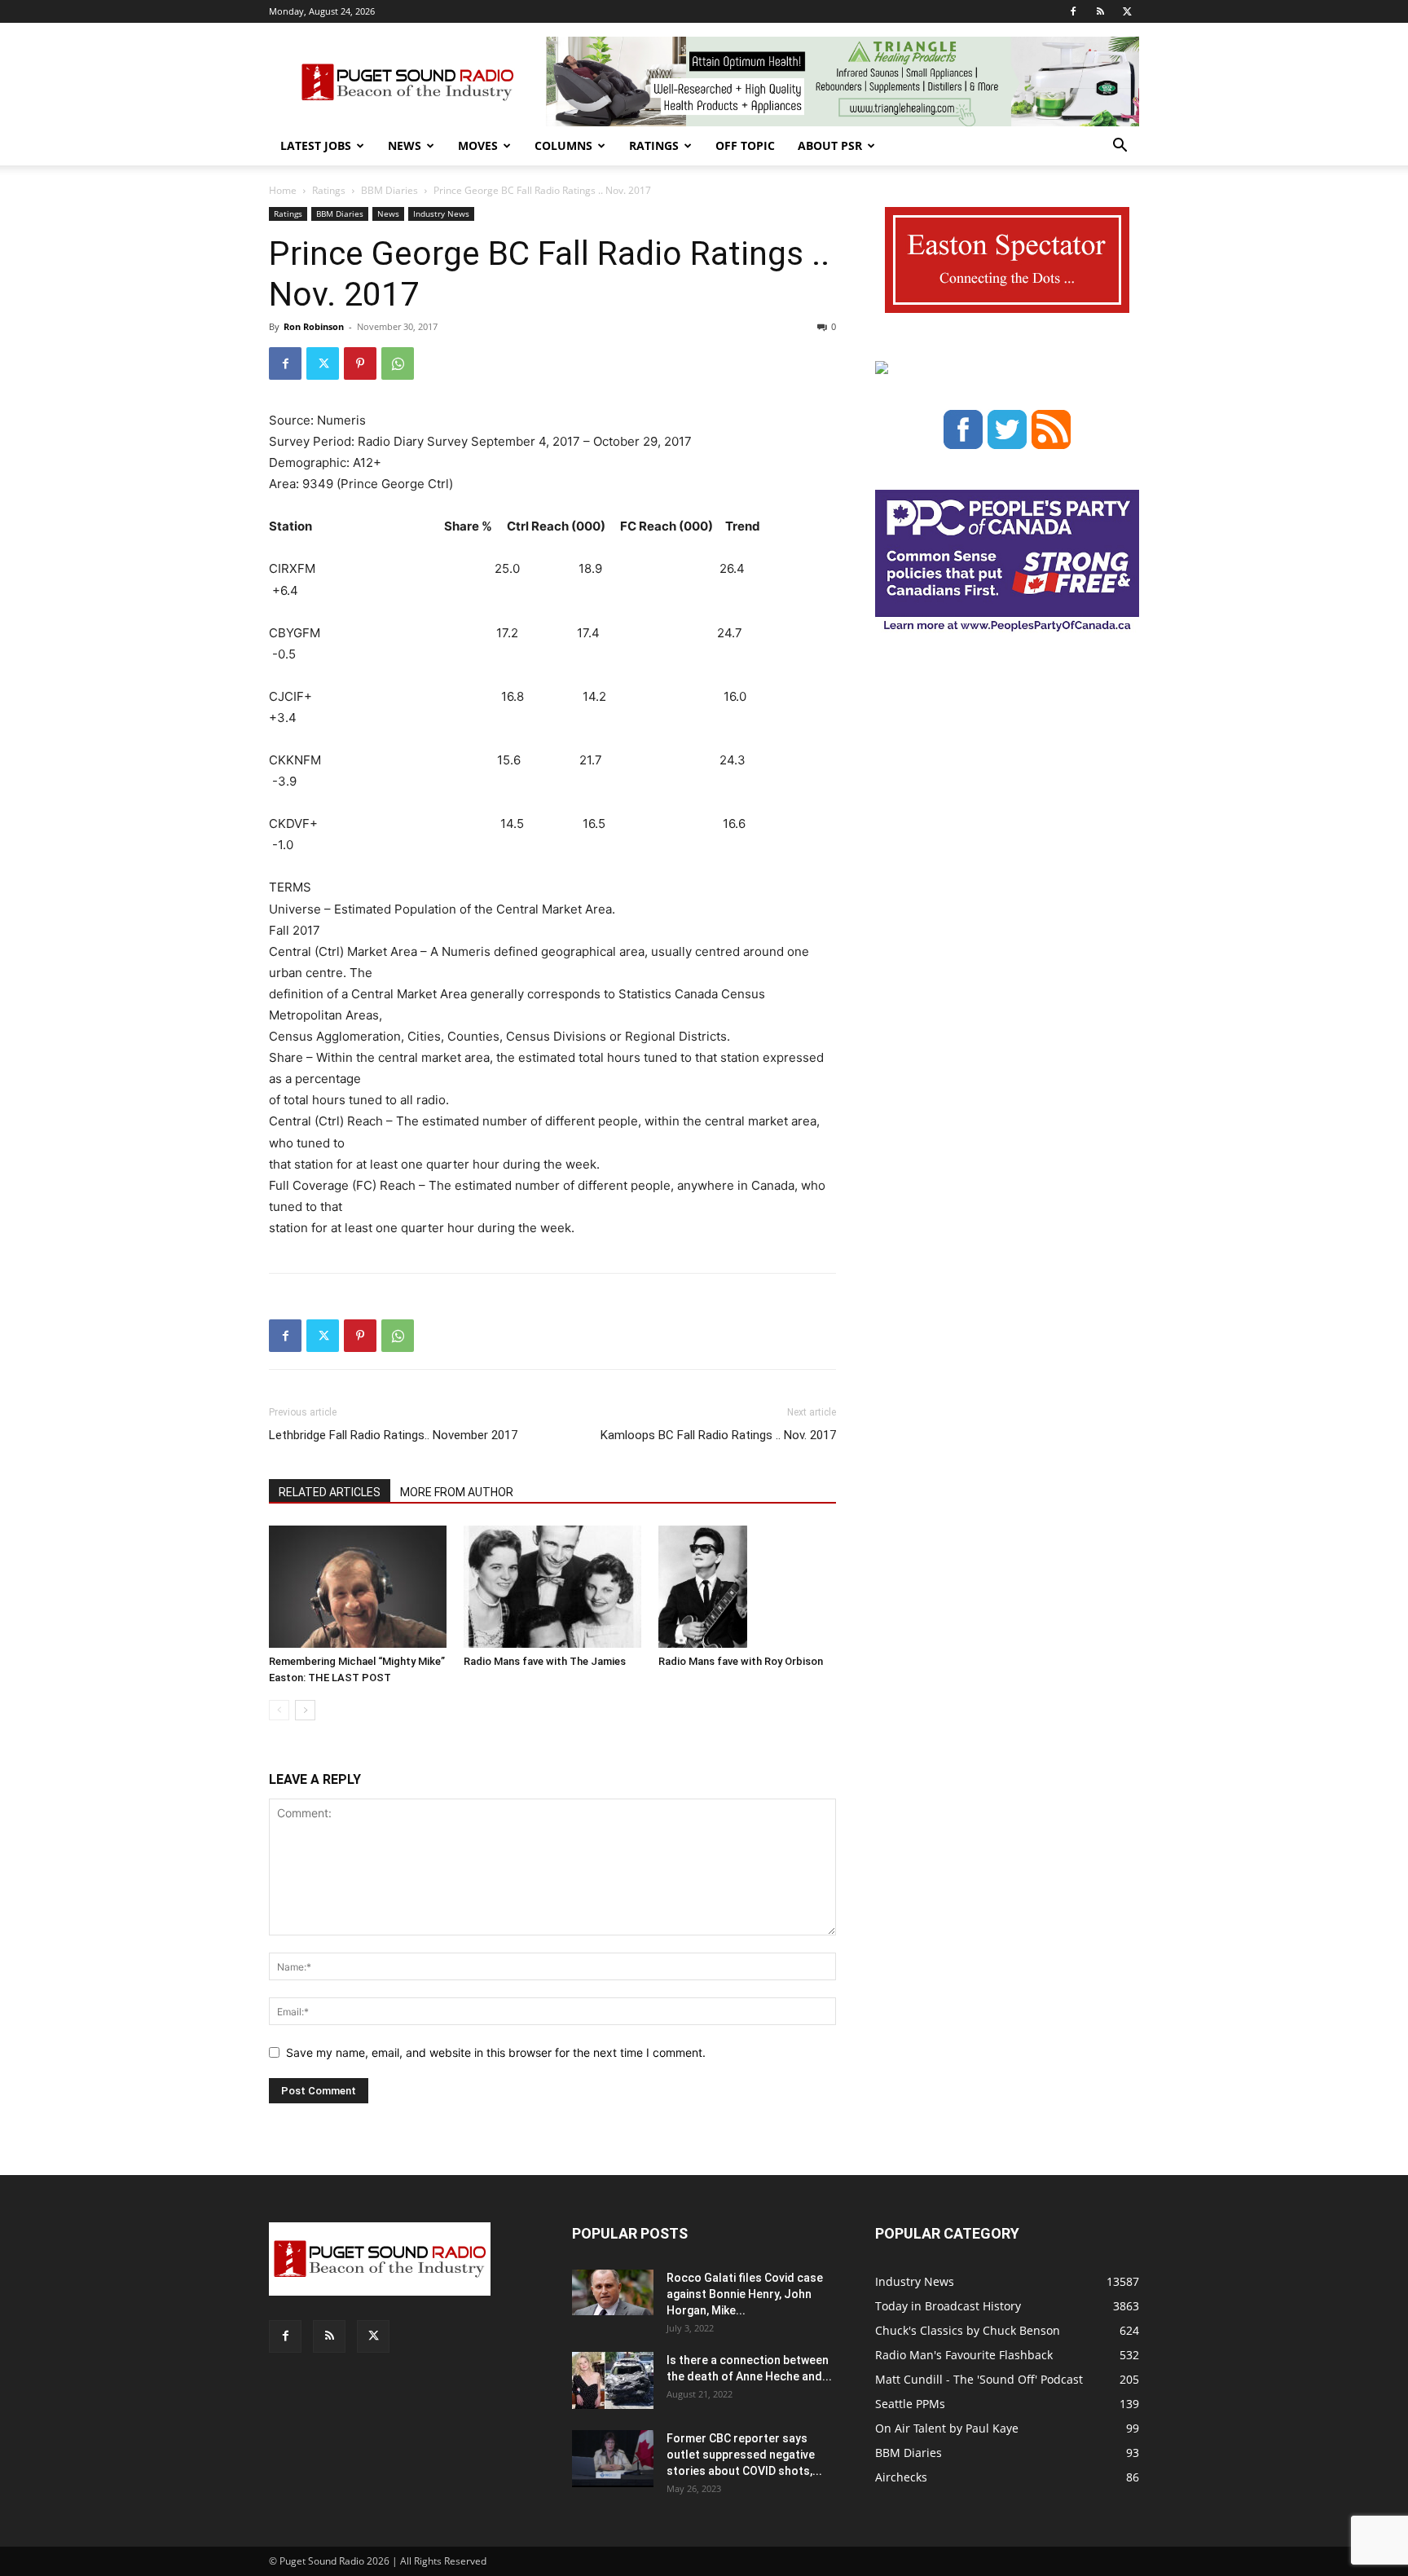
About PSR (830, 145)
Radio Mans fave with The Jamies (545, 1661)
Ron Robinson (314, 326)
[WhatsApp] (398, 363)
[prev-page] (279, 1710)
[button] (1120, 147)
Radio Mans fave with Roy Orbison (741, 1661)
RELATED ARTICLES (330, 1492)
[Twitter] (1127, 11)
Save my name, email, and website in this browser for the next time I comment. (496, 2052)
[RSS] (1100, 11)
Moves (478, 145)
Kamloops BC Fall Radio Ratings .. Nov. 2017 (718, 1435)
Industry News (441, 214)
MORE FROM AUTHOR (457, 1492)
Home (283, 190)
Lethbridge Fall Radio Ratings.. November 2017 (393, 1435)
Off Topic (745, 145)
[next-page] (305, 1710)
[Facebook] (1073, 11)
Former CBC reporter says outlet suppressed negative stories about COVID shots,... (744, 2455)
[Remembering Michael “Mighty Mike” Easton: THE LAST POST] (358, 1587)
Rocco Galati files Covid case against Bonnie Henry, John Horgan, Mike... (745, 2294)
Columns (563, 145)
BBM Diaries (389, 190)
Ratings (654, 145)
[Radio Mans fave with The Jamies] (552, 1587)
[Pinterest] (360, 363)
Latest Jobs (316, 145)
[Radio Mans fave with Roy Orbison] (747, 1587)
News (405, 145)
